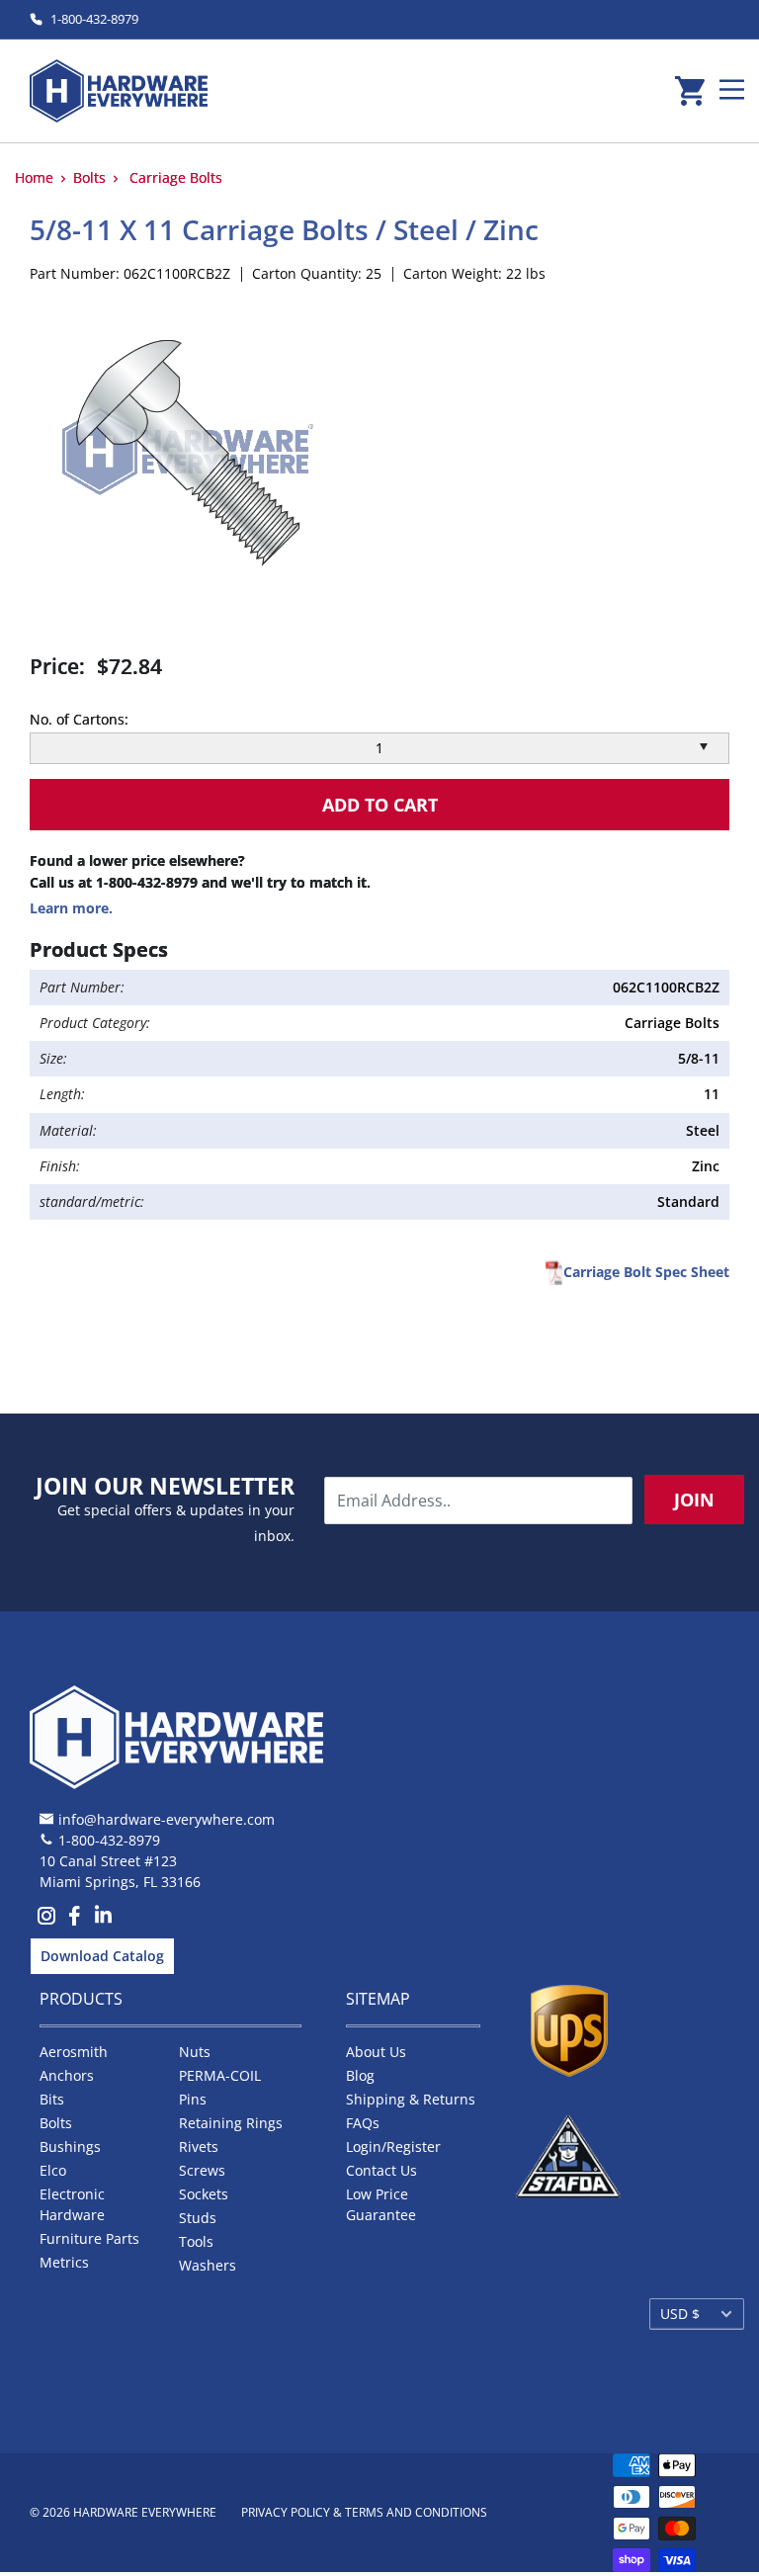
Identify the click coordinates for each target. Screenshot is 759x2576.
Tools (196, 2241)
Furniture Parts (89, 2238)
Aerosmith (74, 2052)
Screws (202, 2170)
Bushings (70, 2147)
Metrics (64, 2262)
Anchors (67, 2075)
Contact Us (381, 2170)
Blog (360, 2075)
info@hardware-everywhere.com (167, 1819)
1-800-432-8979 (94, 19)
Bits (52, 2099)
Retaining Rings (231, 2123)
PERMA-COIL (220, 2075)
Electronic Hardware (72, 2204)
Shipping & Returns (411, 2099)
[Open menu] (732, 89)
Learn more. (71, 908)
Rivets (199, 2147)
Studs (198, 2218)
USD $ (680, 2314)
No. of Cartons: (79, 719)
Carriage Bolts (176, 177)
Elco (53, 2170)
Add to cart (380, 805)
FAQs (363, 2123)
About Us (376, 2052)
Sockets (204, 2194)
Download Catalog (102, 1956)
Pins (193, 2099)
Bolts (89, 177)
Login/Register (393, 2147)
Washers (208, 2265)
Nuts (195, 2052)
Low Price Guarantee (381, 2204)
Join (694, 1500)
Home (34, 177)
